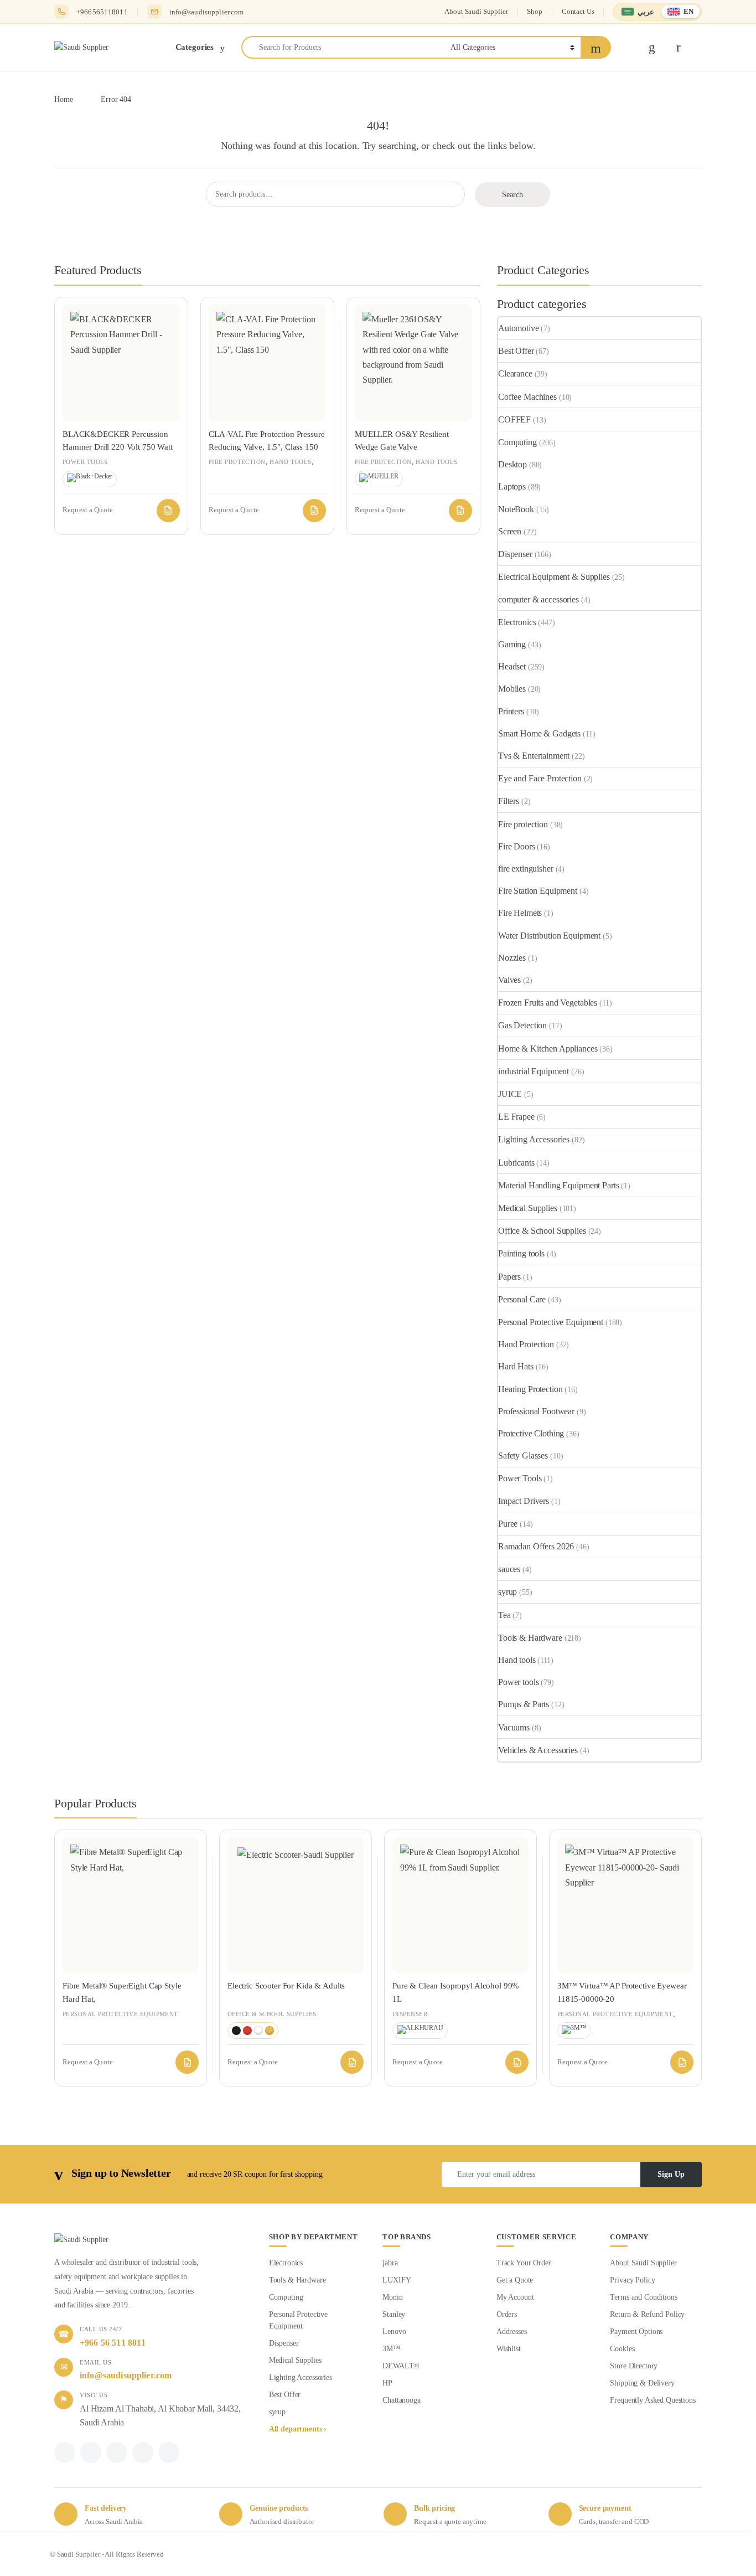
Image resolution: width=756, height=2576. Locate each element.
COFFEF (514, 419)
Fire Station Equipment (538, 891)
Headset (512, 666)
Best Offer (516, 351)
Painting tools (521, 1253)
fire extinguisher (526, 869)
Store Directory (634, 2366)
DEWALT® (401, 2366)
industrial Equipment (534, 1071)
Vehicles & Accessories (538, 1750)
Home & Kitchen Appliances (548, 1049)
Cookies (622, 2349)
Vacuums (514, 1727)
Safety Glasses (523, 1456)
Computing (517, 442)
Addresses (512, 2332)
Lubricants (516, 1163)
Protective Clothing (531, 1433)
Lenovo (394, 2332)
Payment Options (636, 2332)
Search (512, 195)
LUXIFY (397, 2280)
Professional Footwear (536, 1411)
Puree (508, 1524)
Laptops (512, 486)
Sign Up (671, 2174)
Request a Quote (168, 511)
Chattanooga (401, 2400)
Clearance (515, 373)
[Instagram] (143, 2453)
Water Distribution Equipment (549, 936)
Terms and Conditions (643, 2297)
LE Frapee (516, 1117)
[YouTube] (169, 2453)
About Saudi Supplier (476, 11)
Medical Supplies (528, 1208)
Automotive (519, 328)
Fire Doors (517, 846)
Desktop (512, 464)
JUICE (510, 1094)
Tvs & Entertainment (534, 756)
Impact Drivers (524, 1501)
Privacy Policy (632, 2280)
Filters (509, 801)
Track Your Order (524, 2263)
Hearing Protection (530, 1389)
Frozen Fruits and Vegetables (548, 1003)
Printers (511, 711)
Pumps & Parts (524, 1704)
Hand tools (290, 462)
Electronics (517, 622)
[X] (91, 2453)
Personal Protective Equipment (551, 1322)
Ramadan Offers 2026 (536, 1546)
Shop (534, 11)
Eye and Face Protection (540, 778)
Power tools (85, 462)
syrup (508, 1592)
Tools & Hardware (530, 1638)
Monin (392, 2297)
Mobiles (512, 689)
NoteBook (516, 509)
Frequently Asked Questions (653, 2400)
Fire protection (237, 462)
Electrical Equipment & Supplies (554, 577)
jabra (390, 2263)
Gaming (512, 644)
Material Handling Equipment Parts (558, 1185)
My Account (515, 2297)
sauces (509, 1569)
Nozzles (512, 958)
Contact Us (578, 11)
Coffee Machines (527, 397)
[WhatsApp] (117, 2453)
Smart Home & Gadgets (539, 733)
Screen (510, 531)
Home (63, 99)
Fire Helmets (520, 913)
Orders (507, 2314)
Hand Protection (526, 1344)
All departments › (298, 2429)
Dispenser (515, 554)
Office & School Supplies (542, 1231)
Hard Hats (516, 1366)
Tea (504, 1615)
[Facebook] (65, 2453)
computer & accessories (538, 599)
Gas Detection (522, 1025)
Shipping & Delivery (642, 2383)
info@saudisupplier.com (207, 12)
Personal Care (522, 1299)
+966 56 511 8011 (113, 2343)
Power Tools (520, 1478)
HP (387, 2383)
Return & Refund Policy (647, 2314)
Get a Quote (515, 2280)
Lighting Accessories (534, 1139)
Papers (509, 1277)
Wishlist (509, 2349)
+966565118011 (102, 12)
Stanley (394, 2314)
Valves (509, 980)
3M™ (392, 2349)
